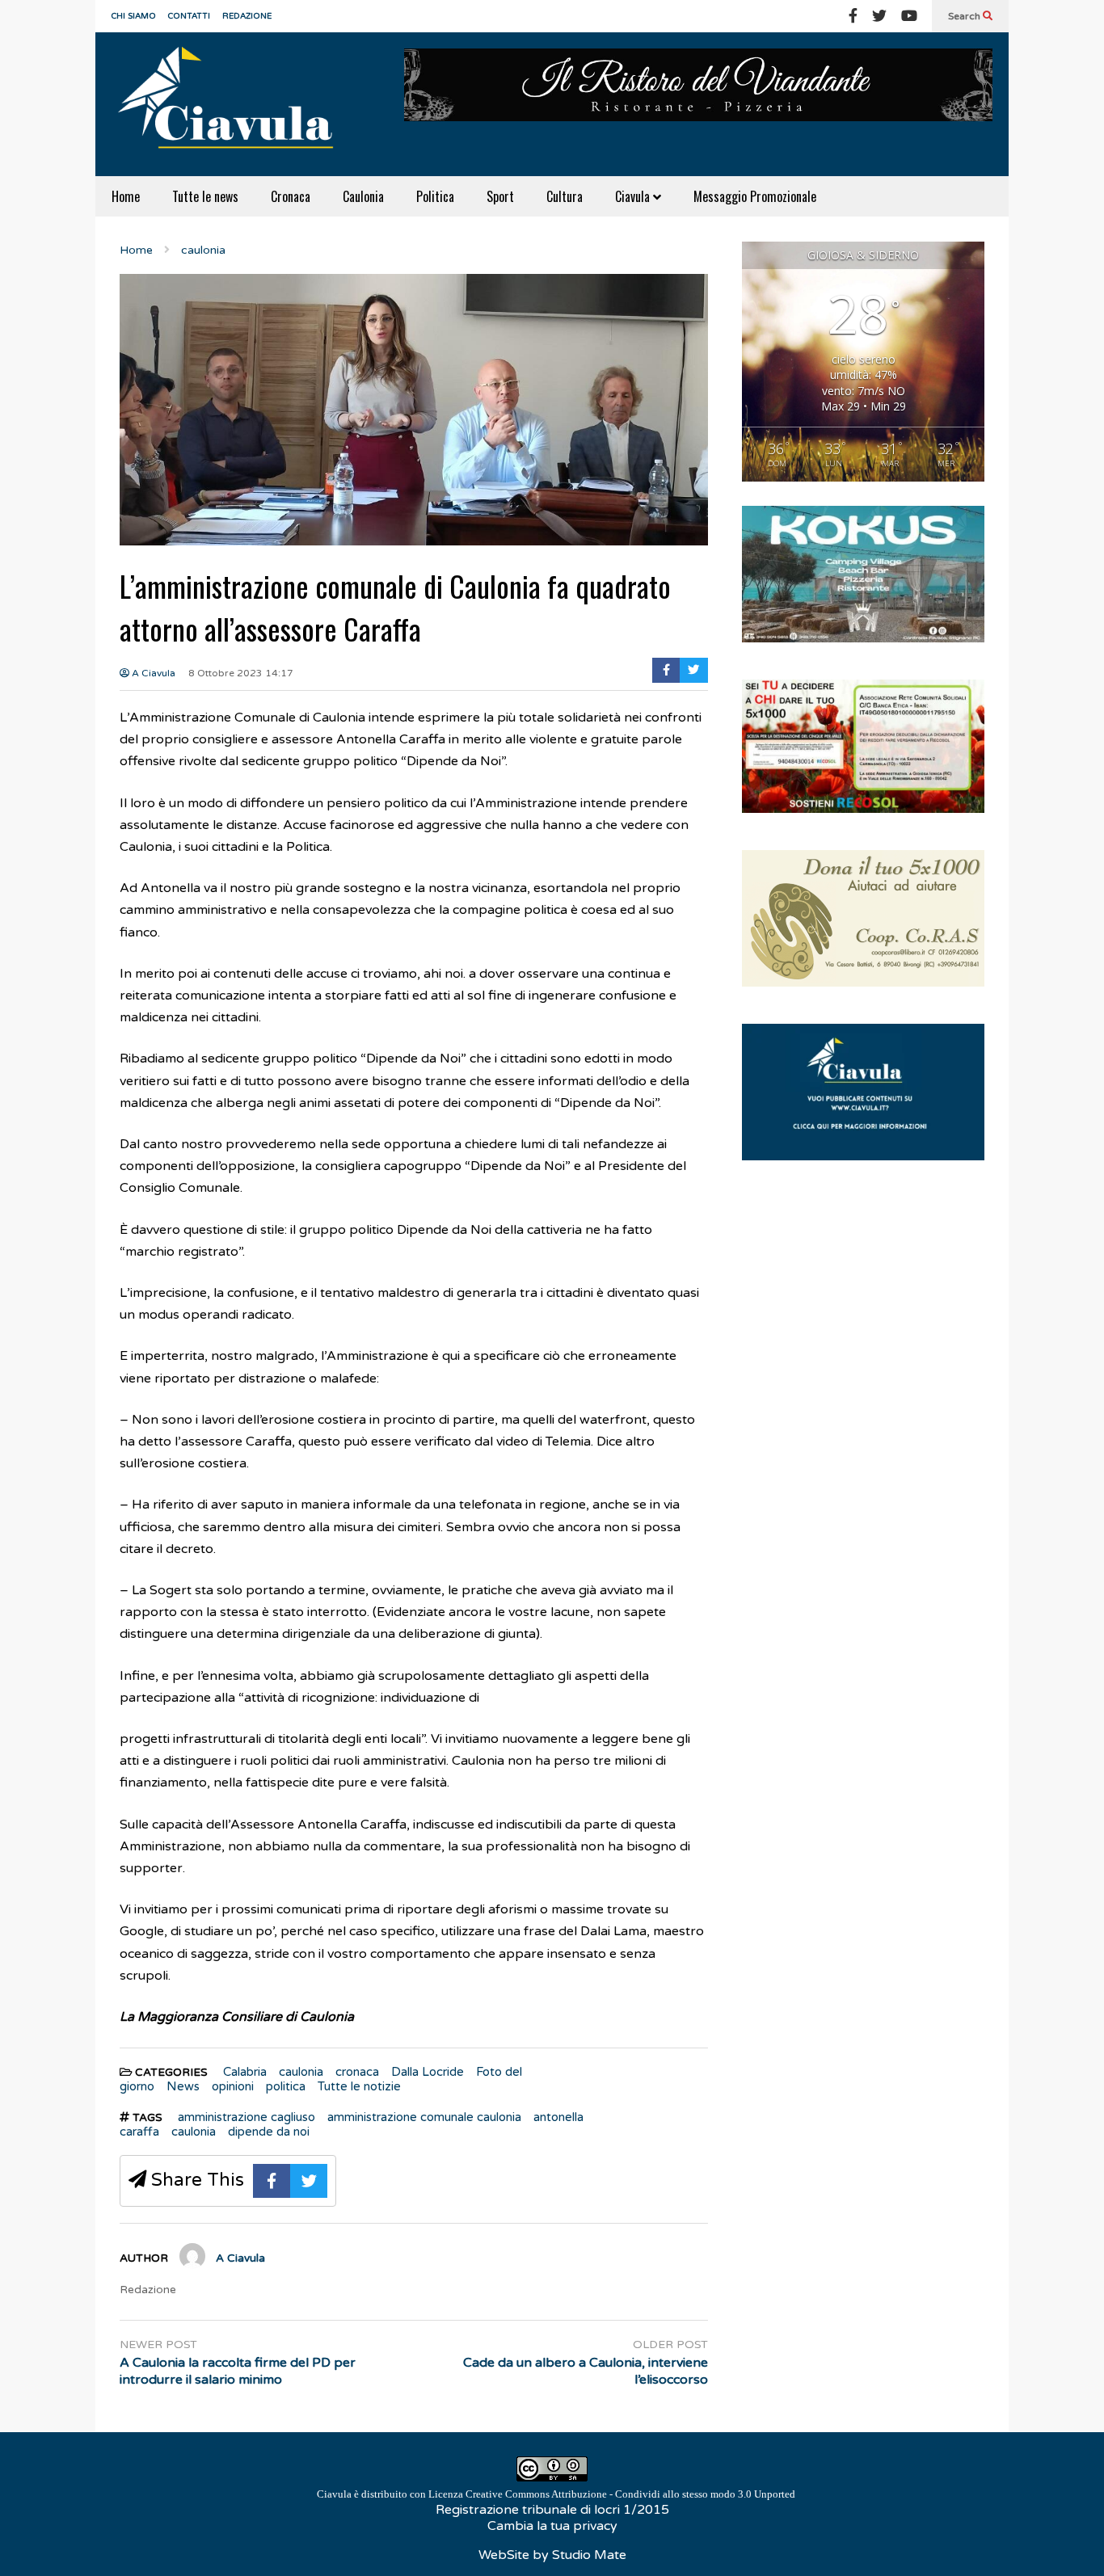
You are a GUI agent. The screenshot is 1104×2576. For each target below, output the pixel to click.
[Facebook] (853, 16)
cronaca (357, 2072)
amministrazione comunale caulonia (424, 2117)
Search (965, 16)
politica (286, 2086)
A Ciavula (152, 673)
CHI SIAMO (134, 16)
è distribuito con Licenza (556, 2494)
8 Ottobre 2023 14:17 (241, 673)
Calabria (245, 2072)
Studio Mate (589, 2555)
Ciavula (634, 196)
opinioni (233, 2086)
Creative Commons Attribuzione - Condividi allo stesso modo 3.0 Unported (630, 2494)
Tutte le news (205, 196)
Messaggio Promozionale (755, 196)
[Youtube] (909, 16)
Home (126, 196)
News (183, 2086)
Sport (500, 196)
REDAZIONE (247, 16)
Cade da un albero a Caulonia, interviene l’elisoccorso (586, 2371)
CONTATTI (189, 16)
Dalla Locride (428, 2072)
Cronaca (291, 196)
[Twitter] (879, 16)
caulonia (301, 2072)
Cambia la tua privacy (552, 2526)
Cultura (565, 196)
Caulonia (363, 196)
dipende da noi (269, 2132)
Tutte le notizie (359, 2086)
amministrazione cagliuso (247, 2117)
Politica (435, 196)
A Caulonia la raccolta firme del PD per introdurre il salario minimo (238, 2371)
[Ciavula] (233, 104)
